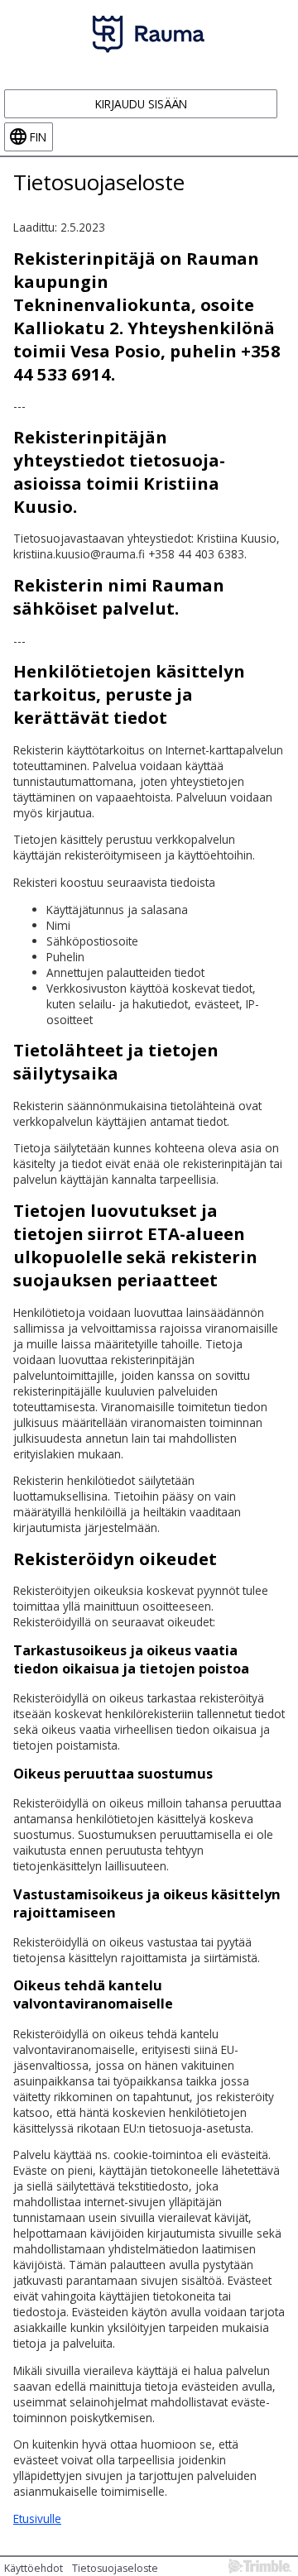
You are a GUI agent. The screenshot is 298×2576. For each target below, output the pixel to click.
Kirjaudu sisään (141, 104)
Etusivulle (37, 2519)
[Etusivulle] (149, 34)
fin (38, 137)
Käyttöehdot (34, 2568)
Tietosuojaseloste (115, 2568)
